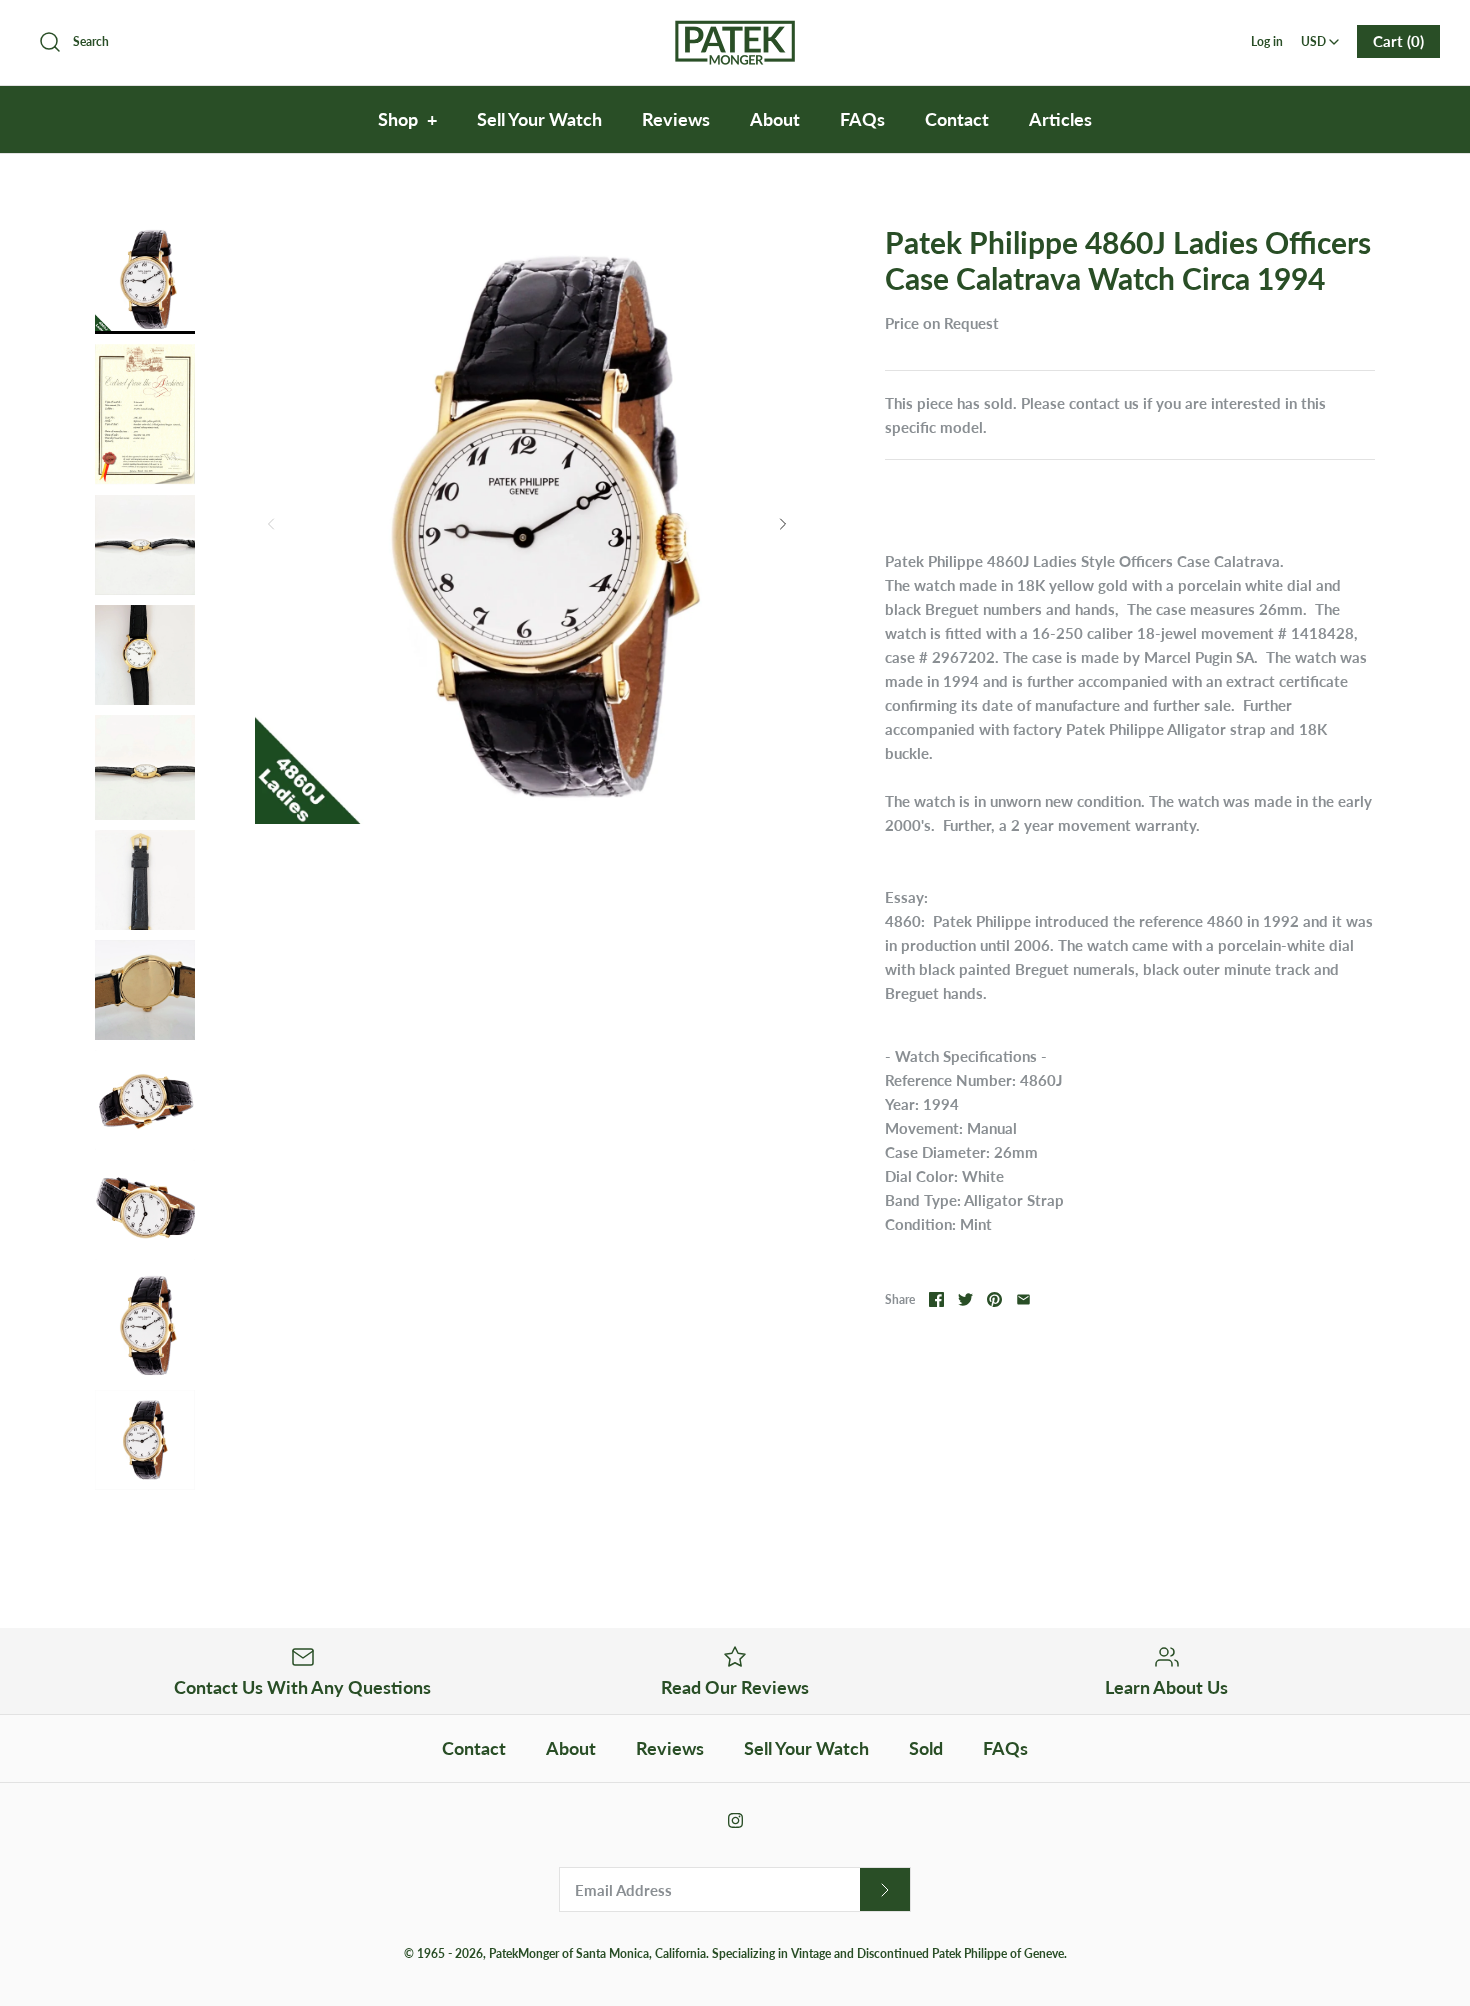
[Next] (783, 524)
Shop (407, 119)
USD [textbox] (1321, 35)
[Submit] (885, 1889)
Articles (1060, 119)
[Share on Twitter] (965, 1299)
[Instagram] (735, 1820)
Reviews (676, 119)
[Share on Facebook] (936, 1299)
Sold (926, 1748)
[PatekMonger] (735, 32)
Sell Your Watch (539, 119)
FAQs (862, 119)
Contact (957, 119)
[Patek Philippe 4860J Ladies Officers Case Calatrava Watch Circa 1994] (145, 279)
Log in (1267, 41)
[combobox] (1320, 35)
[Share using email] (1023, 1299)
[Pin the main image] (994, 1299)
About (775, 119)
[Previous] (271, 524)
